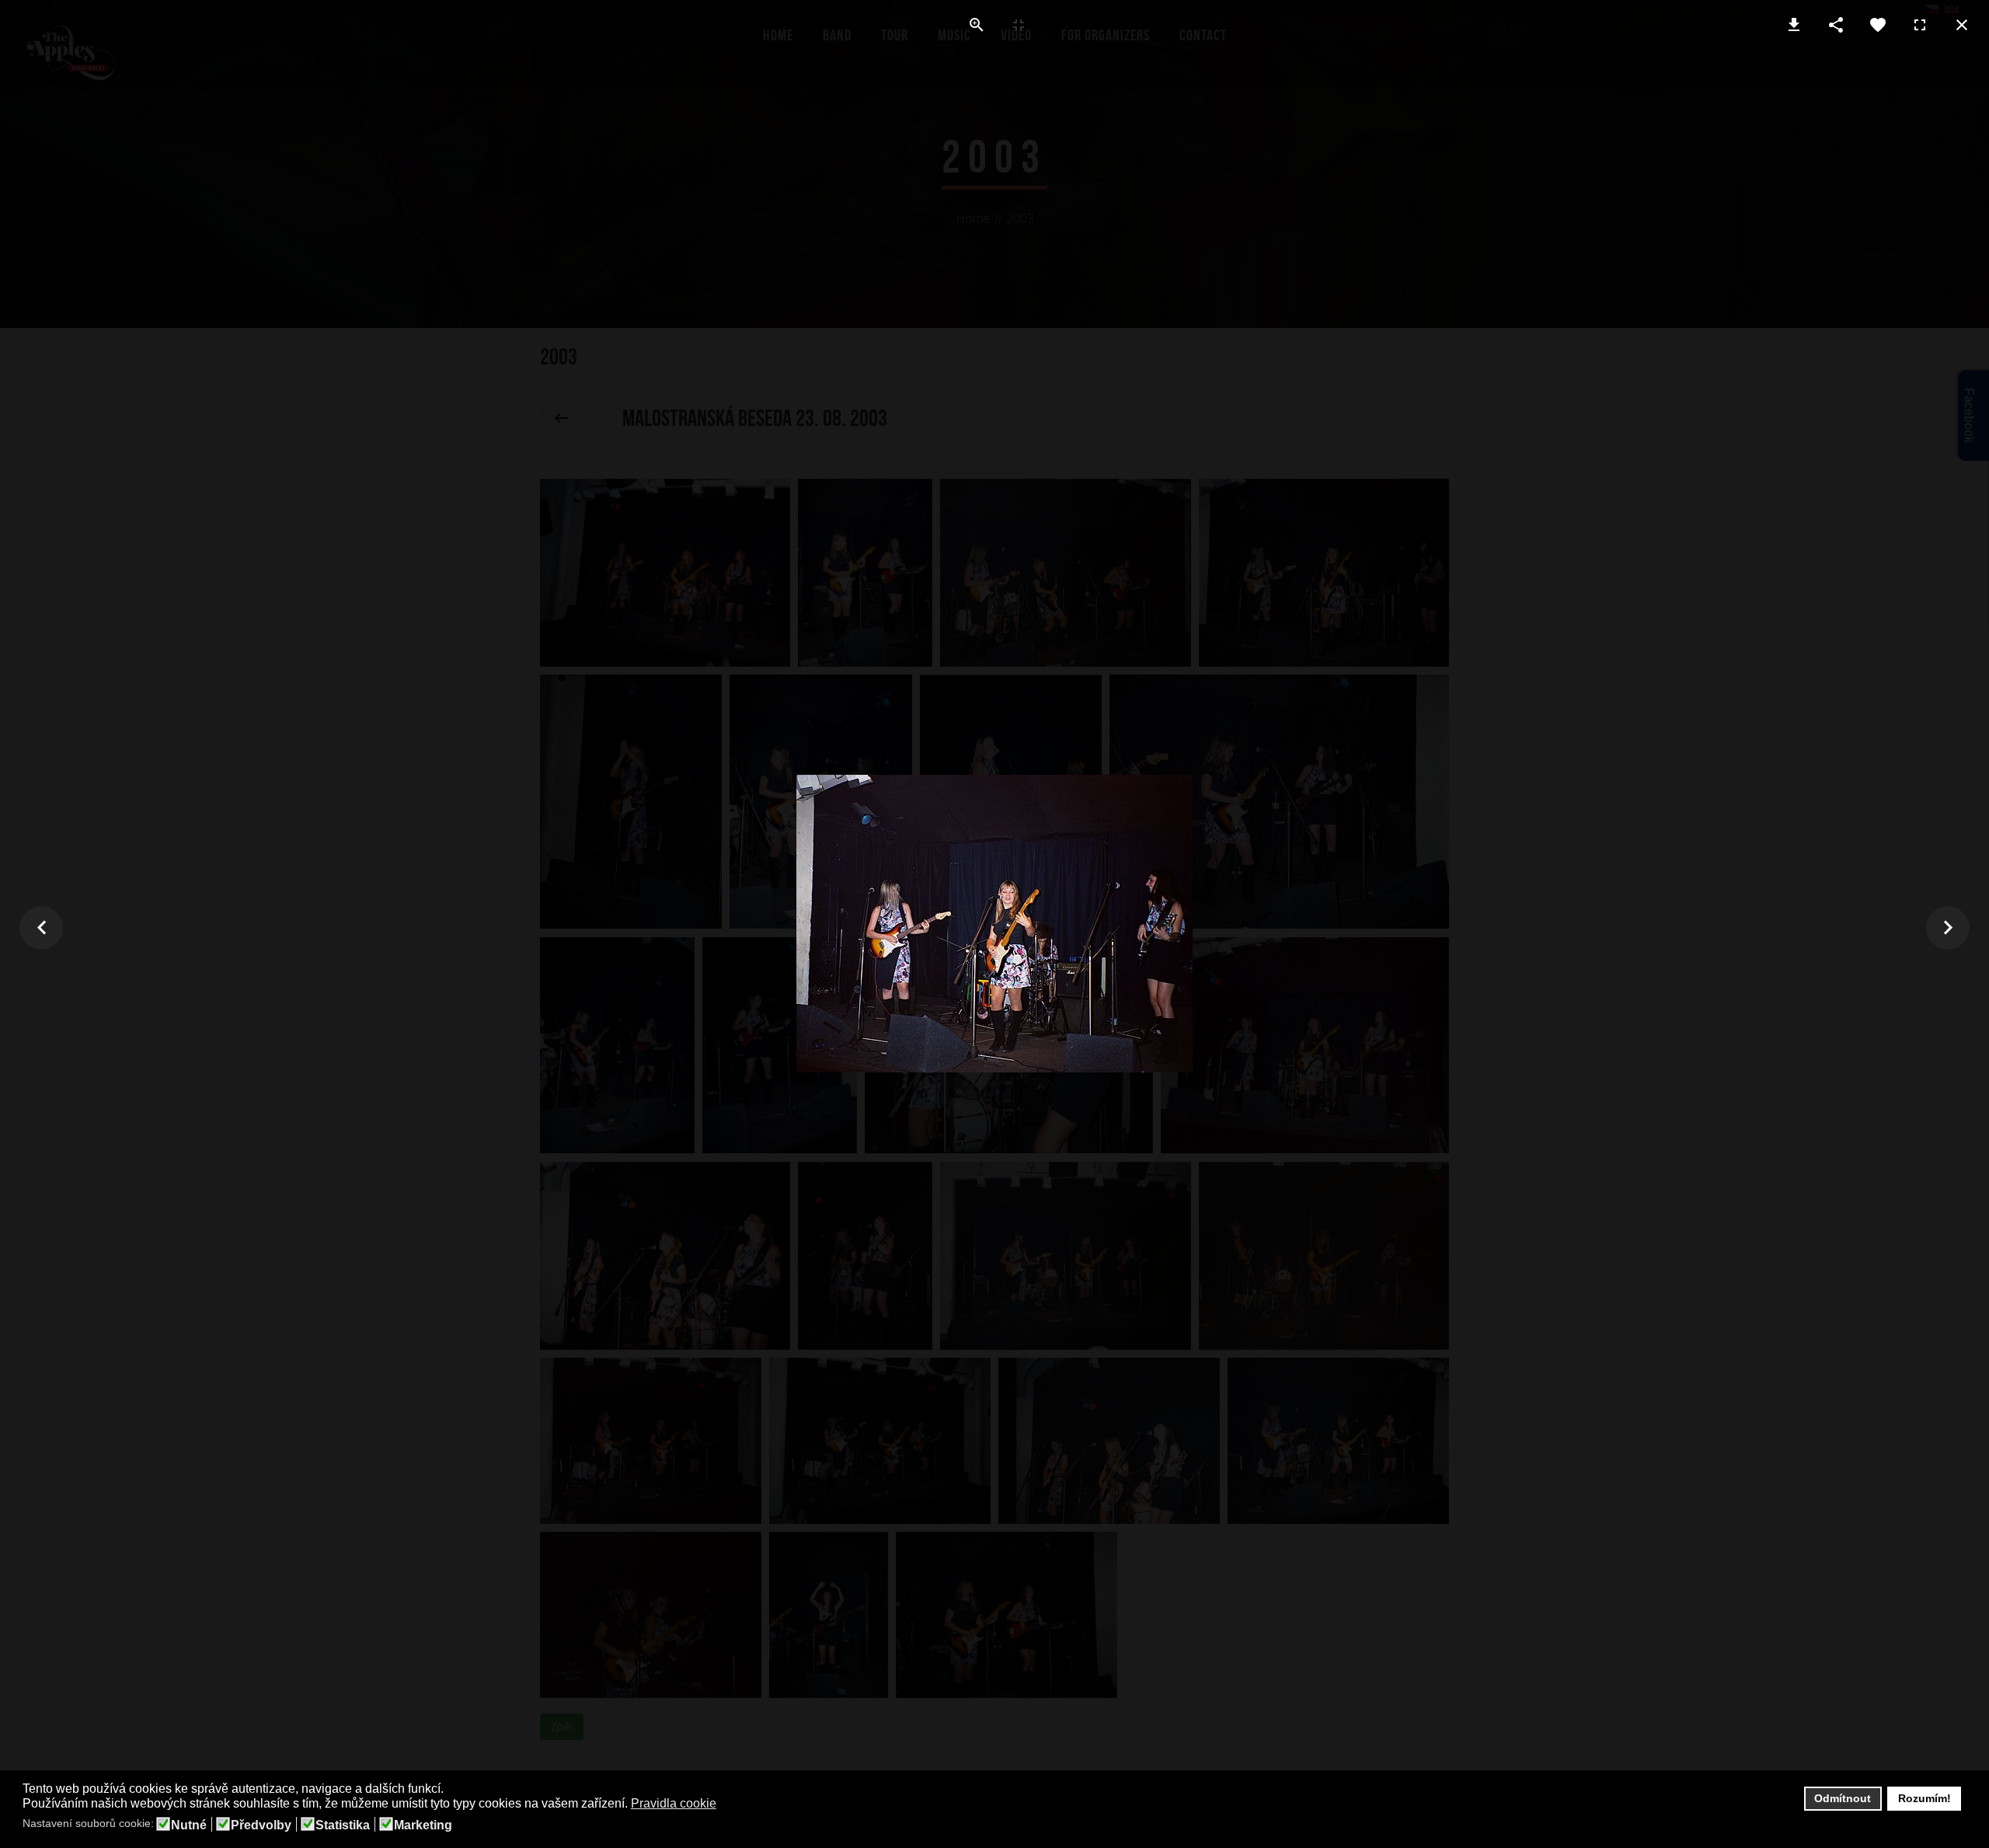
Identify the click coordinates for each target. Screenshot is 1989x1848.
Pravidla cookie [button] (674, 1803)
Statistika (343, 1825)
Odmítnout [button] (1843, 1798)
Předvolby (261, 1825)
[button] (726, 1804)
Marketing (423, 1825)
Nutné (189, 1825)
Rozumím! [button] (1925, 1798)
